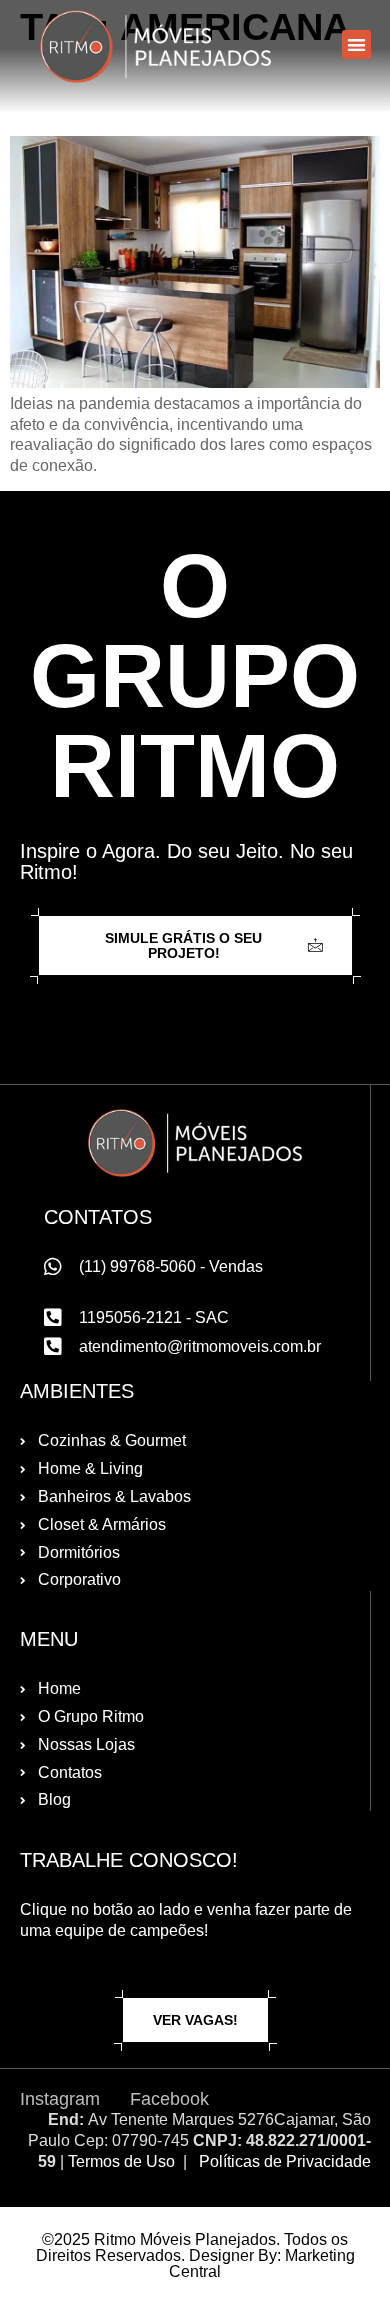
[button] (356, 44)
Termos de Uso (121, 2161)
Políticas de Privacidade (285, 2161)
